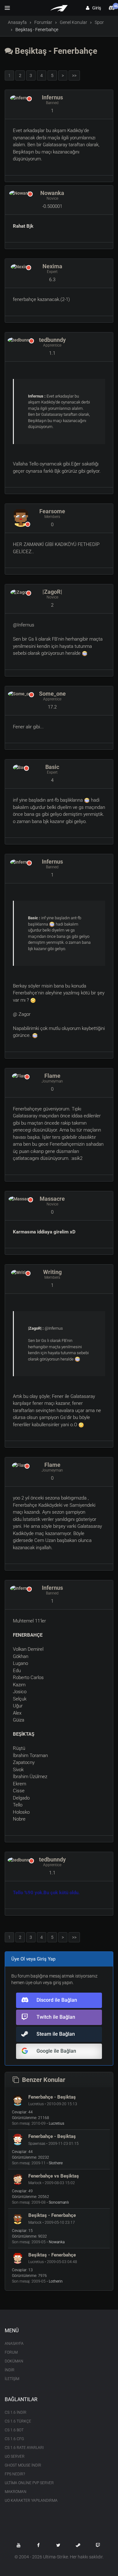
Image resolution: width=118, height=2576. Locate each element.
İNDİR (10, 2370)
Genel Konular (73, 22)
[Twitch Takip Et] (98, 2545)
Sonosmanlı (59, 2202)
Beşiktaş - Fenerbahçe (55, 51)
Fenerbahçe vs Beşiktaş (54, 2176)
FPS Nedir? (15, 2474)
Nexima (52, 266)
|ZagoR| (52, 592)
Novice (52, 198)
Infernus (52, 97)
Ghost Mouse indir (23, 2465)
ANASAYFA (14, 2344)
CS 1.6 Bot (14, 2430)
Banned (52, 103)
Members (52, 517)
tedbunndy (52, 340)
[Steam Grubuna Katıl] (78, 2545)
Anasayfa (17, 22)
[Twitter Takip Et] (58, 2545)
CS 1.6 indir (16, 2412)
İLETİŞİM (12, 2379)
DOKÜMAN (14, 2361)
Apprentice (52, 345)
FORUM (11, 2352)
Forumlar (43, 22)
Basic (52, 767)
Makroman (16, 2492)
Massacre (52, 1199)
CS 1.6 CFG (14, 2439)
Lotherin (56, 2281)
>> (74, 75)
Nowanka (52, 193)
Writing (52, 1272)
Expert (52, 272)
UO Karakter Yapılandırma (31, 2501)
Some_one (52, 694)
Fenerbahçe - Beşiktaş (52, 2097)
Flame (52, 1076)
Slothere (56, 2163)
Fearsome (52, 511)
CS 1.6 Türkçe (18, 2421)
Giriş (95, 8)
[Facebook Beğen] (38, 2545)
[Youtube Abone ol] (19, 2545)
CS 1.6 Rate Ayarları (24, 2448)
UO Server (15, 2456)
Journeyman (52, 1081)
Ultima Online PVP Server (29, 2483)
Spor (99, 22)
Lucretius (56, 2123)
